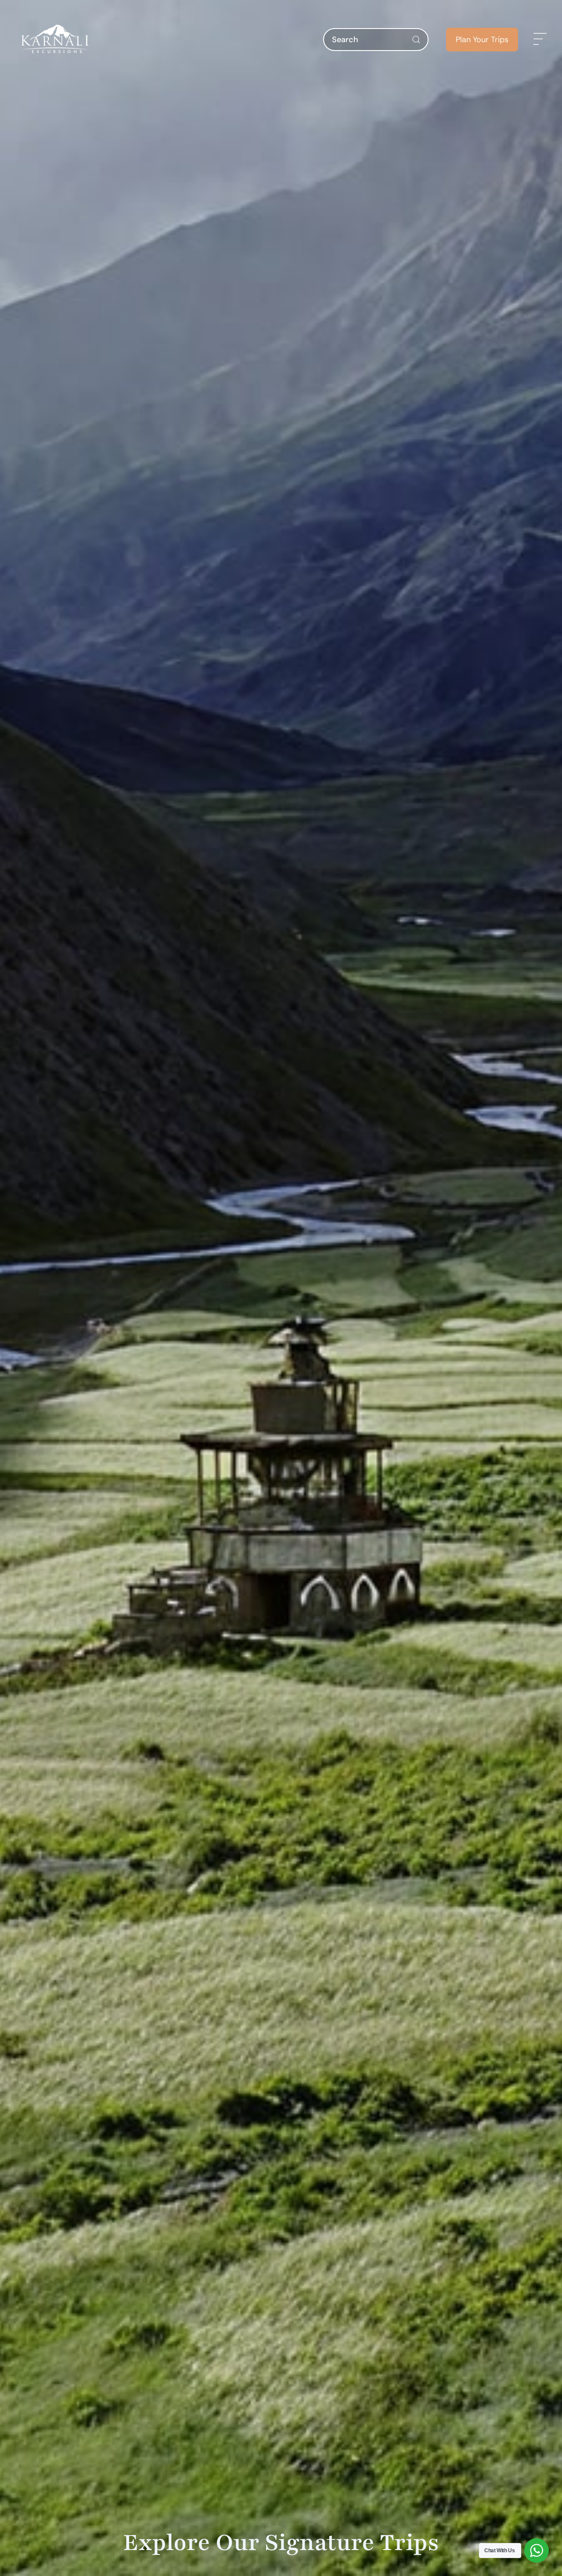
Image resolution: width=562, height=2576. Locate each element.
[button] (540, 40)
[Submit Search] (416, 40)
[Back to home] (55, 40)
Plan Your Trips (482, 40)
